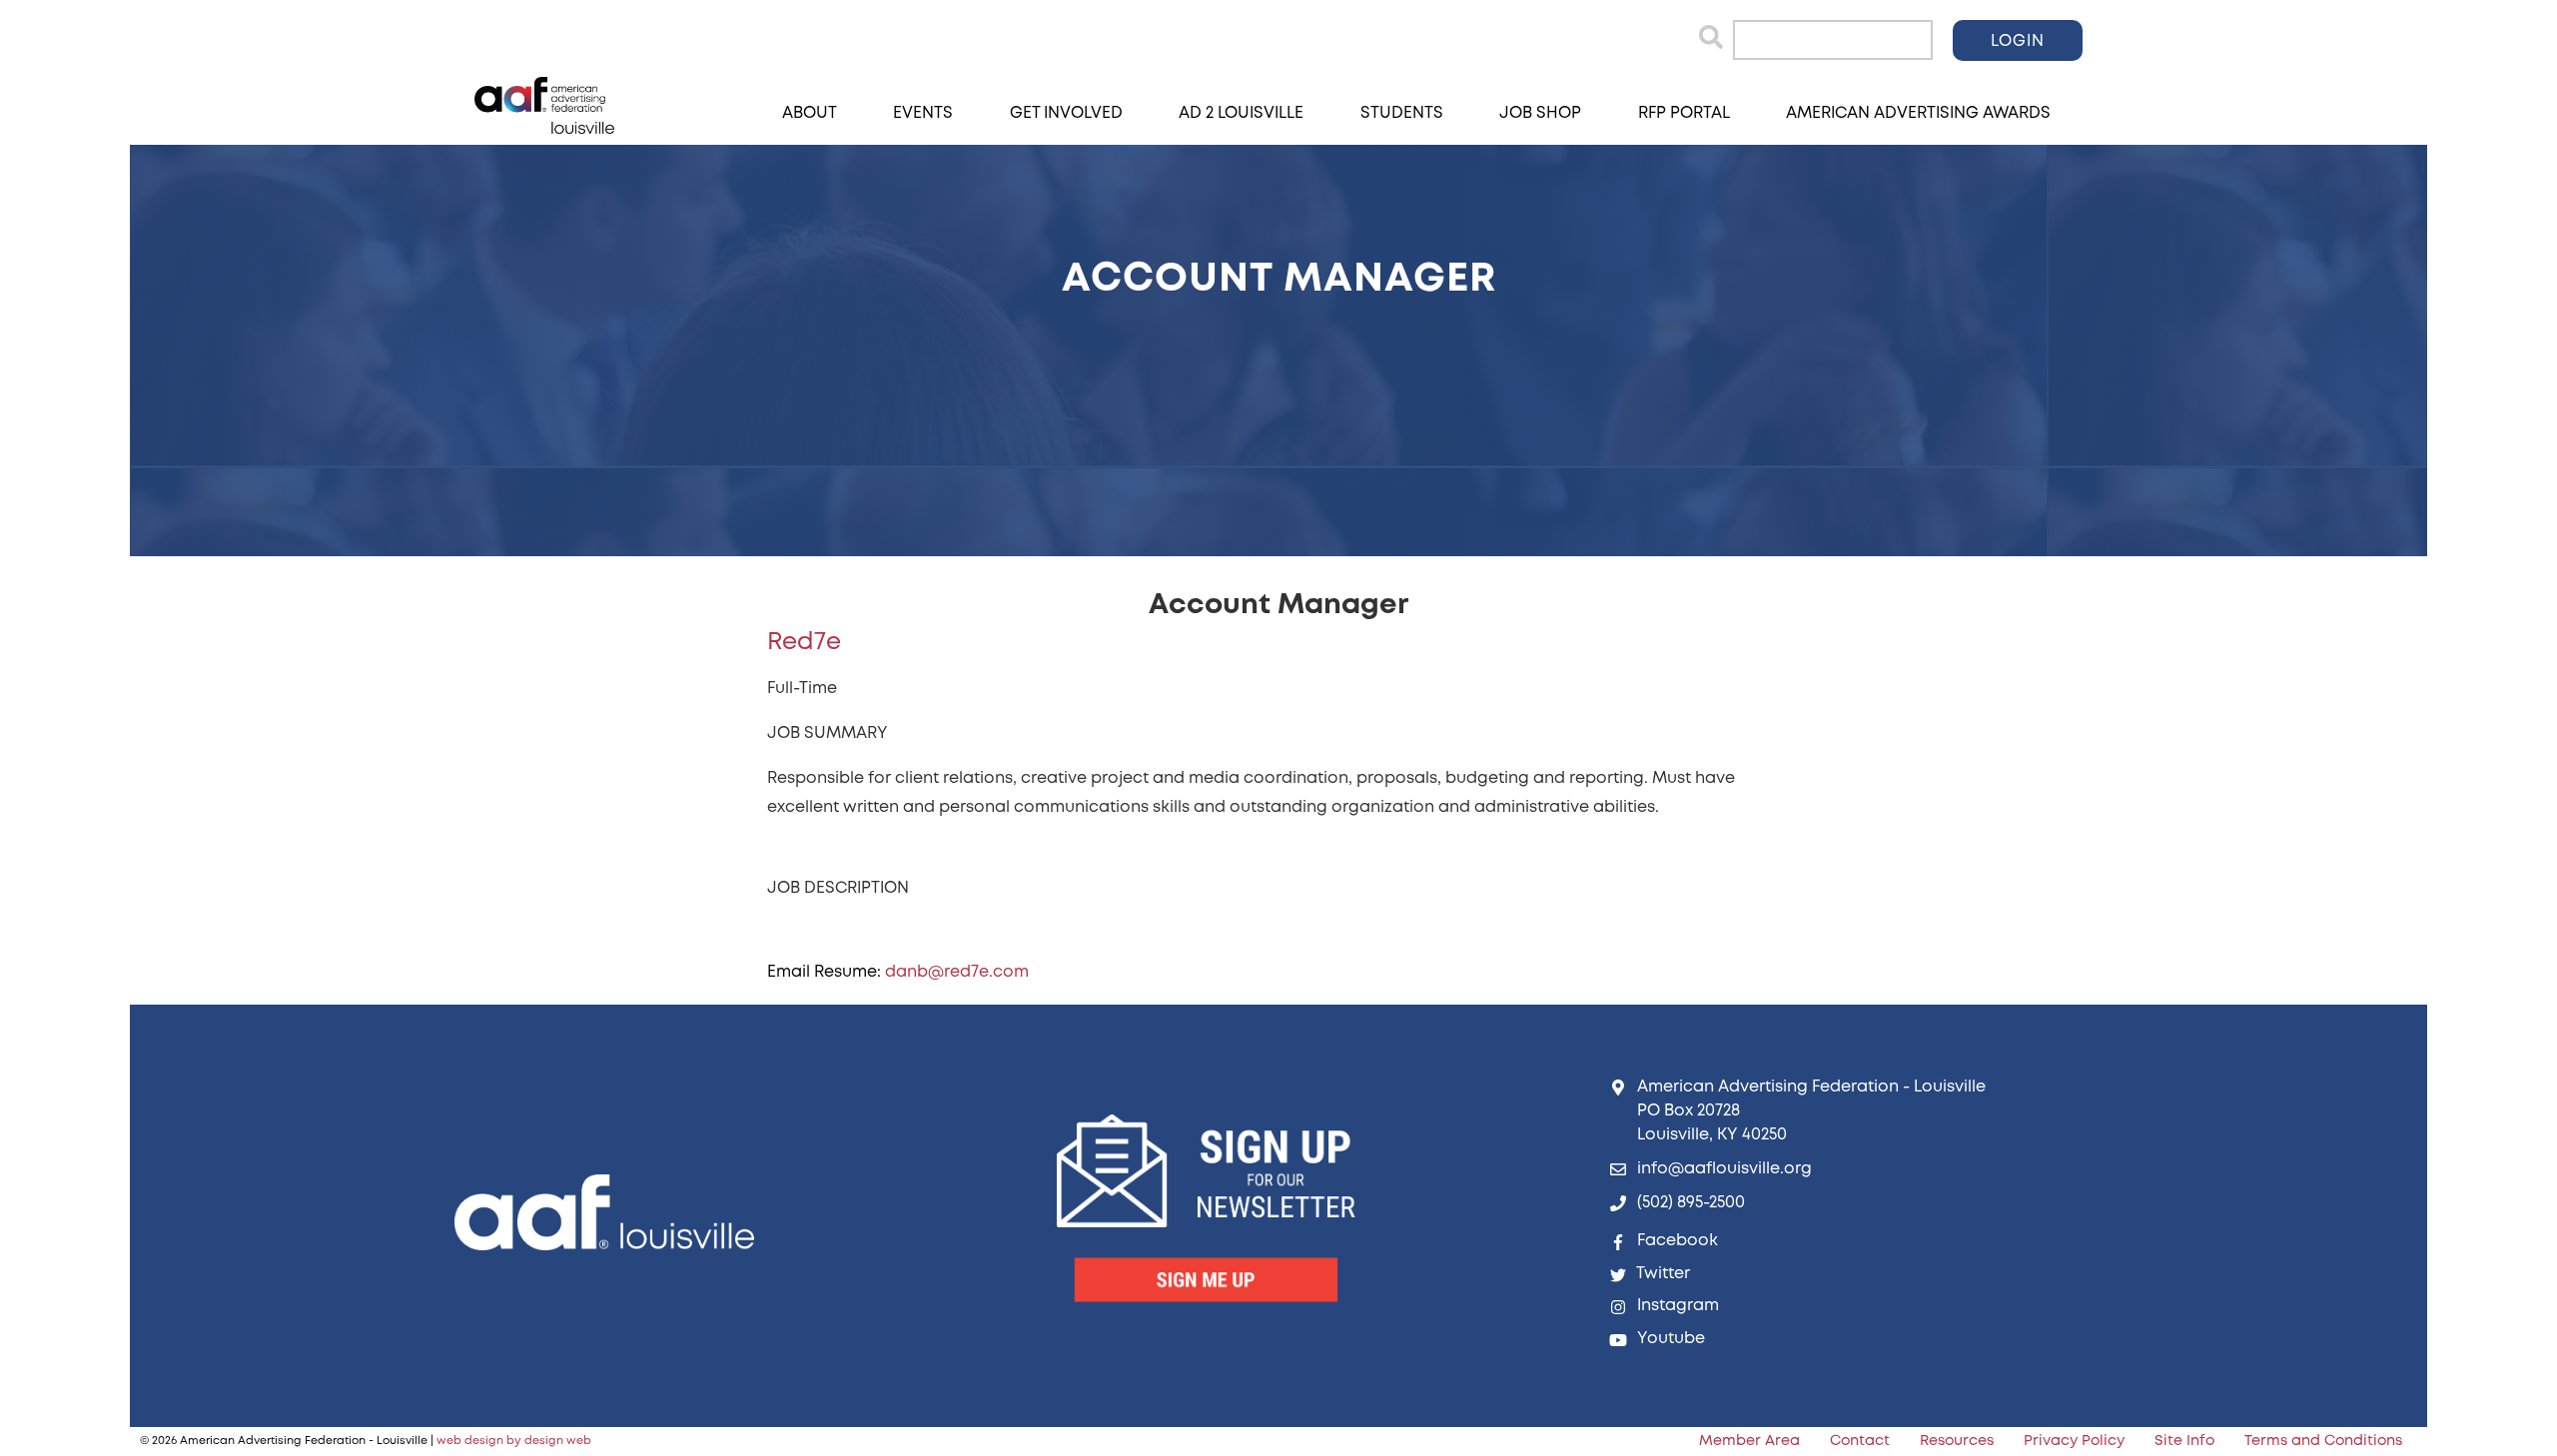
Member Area (1749, 1442)
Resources (1957, 1442)
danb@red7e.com (957, 972)
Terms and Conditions (2323, 1442)
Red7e (804, 643)
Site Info (2184, 1442)
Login (2018, 41)
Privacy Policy (2074, 1442)
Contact (1860, 1442)
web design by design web (514, 1441)
